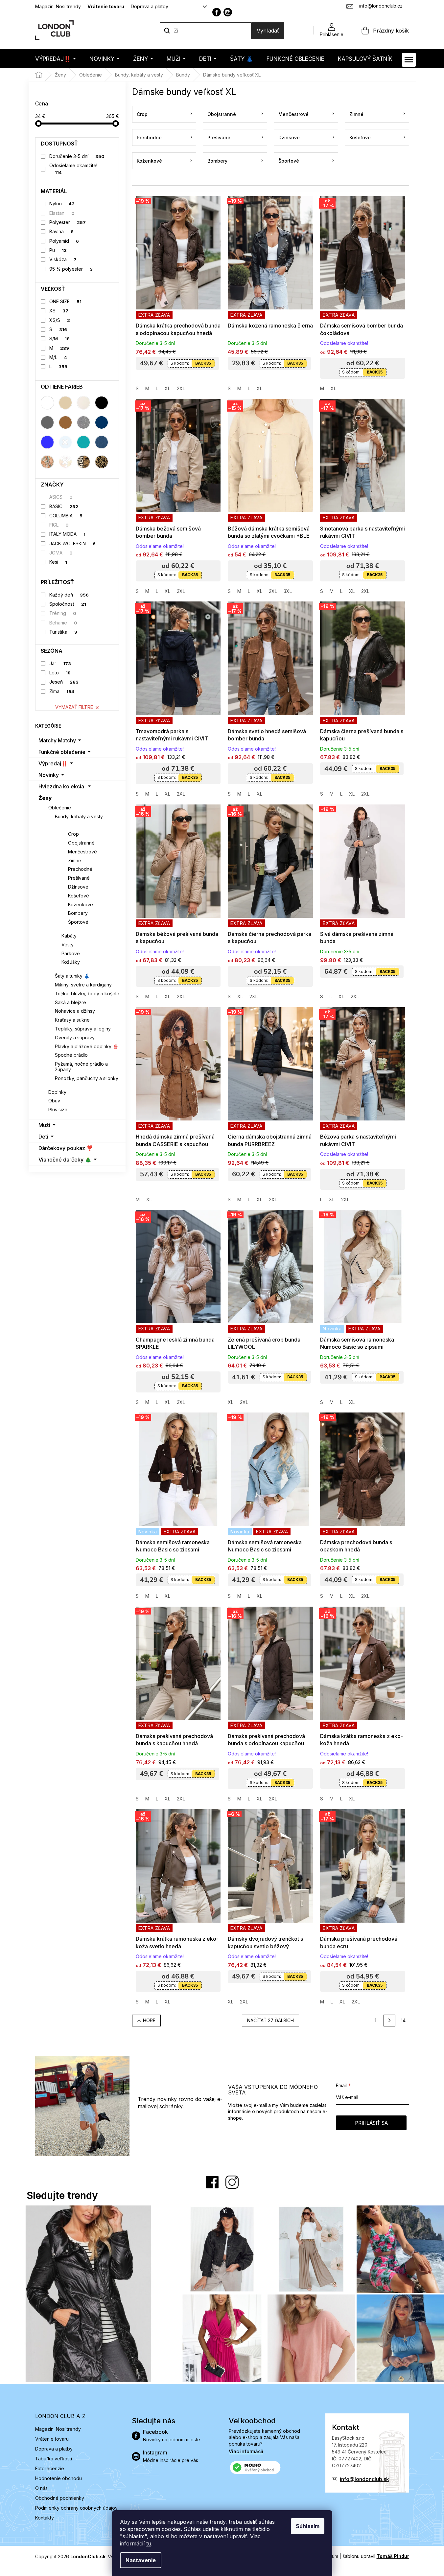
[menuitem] (56, 59)
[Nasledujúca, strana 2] (389, 2021)
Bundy (69, 825)
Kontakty (45, 2518)
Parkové (71, 953)
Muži (44, 1125)
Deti (43, 1137)
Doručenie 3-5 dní (77, 156)
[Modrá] (47, 442)
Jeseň (64, 682)
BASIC (64, 506)
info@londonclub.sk (364, 2479)
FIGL (59, 525)
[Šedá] (47, 422)
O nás (41, 2488)
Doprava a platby (150, 6)
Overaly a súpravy (75, 1038)
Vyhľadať (268, 31)
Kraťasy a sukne (72, 1020)
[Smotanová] (83, 403)
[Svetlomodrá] (65, 442)
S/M (59, 339)
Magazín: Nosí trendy (58, 6)
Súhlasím (308, 2526)
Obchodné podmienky (60, 2498)
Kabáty (69, 936)
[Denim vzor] (102, 442)
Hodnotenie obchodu (58, 2478)
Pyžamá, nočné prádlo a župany (81, 1067)
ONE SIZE (65, 301)
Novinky (49, 775)
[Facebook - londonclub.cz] (217, 12)
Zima (62, 691)
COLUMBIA (66, 516)
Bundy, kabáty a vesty (79, 816)
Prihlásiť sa (371, 2123)
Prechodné (80, 869)
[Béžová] (65, 403)
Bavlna (61, 231)
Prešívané (79, 878)
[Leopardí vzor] (102, 462)
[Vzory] (47, 462)
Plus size (58, 1109)
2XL (181, 388)
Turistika (63, 632)
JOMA (61, 553)
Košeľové (79, 896)
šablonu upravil (376, 2556)
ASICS (61, 497)
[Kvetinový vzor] (65, 462)
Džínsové (78, 887)
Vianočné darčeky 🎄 (65, 1160)
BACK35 (203, 363)
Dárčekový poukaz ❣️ (66, 1148)
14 (403, 2020)
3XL (288, 591)
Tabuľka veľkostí (54, 2459)
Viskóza (63, 259)
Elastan (62, 213)
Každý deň (69, 595)
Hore (149, 2020)
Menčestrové (82, 852)
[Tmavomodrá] (102, 422)
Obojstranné (81, 843)
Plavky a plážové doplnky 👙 (87, 1046)
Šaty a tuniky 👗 (72, 976)
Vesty (68, 945)
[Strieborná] (83, 422)
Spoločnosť (68, 604)
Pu (58, 250)
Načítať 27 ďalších (270, 2020)
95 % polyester (71, 269)
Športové (78, 922)
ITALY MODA (67, 534)
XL (167, 388)
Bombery (78, 913)
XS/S (60, 320)
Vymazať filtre (74, 707)
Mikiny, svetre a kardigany (83, 985)
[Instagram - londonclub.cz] (228, 12)
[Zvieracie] (83, 462)
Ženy (45, 798)
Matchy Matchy (57, 740)
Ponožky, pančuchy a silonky (87, 1078)
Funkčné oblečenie (62, 752)
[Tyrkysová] (83, 442)
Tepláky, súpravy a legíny (83, 1029)
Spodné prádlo (71, 1055)
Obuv (54, 1101)
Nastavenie (141, 2560)
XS (59, 311)
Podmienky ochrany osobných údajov (76, 2508)
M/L (58, 357)
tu (149, 2543)
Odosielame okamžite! (73, 169)
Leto (60, 673)
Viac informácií (246, 2451)
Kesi (58, 562)
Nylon (62, 203)
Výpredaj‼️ (53, 763)
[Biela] (47, 403)
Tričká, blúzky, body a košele (87, 994)
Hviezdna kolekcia (61, 786)
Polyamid (64, 241)
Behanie (63, 623)
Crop (73, 834)
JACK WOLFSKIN (72, 543)
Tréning (63, 613)
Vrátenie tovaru (106, 6)
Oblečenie (60, 808)
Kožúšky (71, 962)
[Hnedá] (65, 422)
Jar (60, 663)
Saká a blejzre (70, 1002)
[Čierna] (102, 403)
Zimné (75, 860)
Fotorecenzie (50, 2468)
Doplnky (57, 1092)
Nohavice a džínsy (75, 1011)
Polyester (68, 222)
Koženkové (81, 904)
